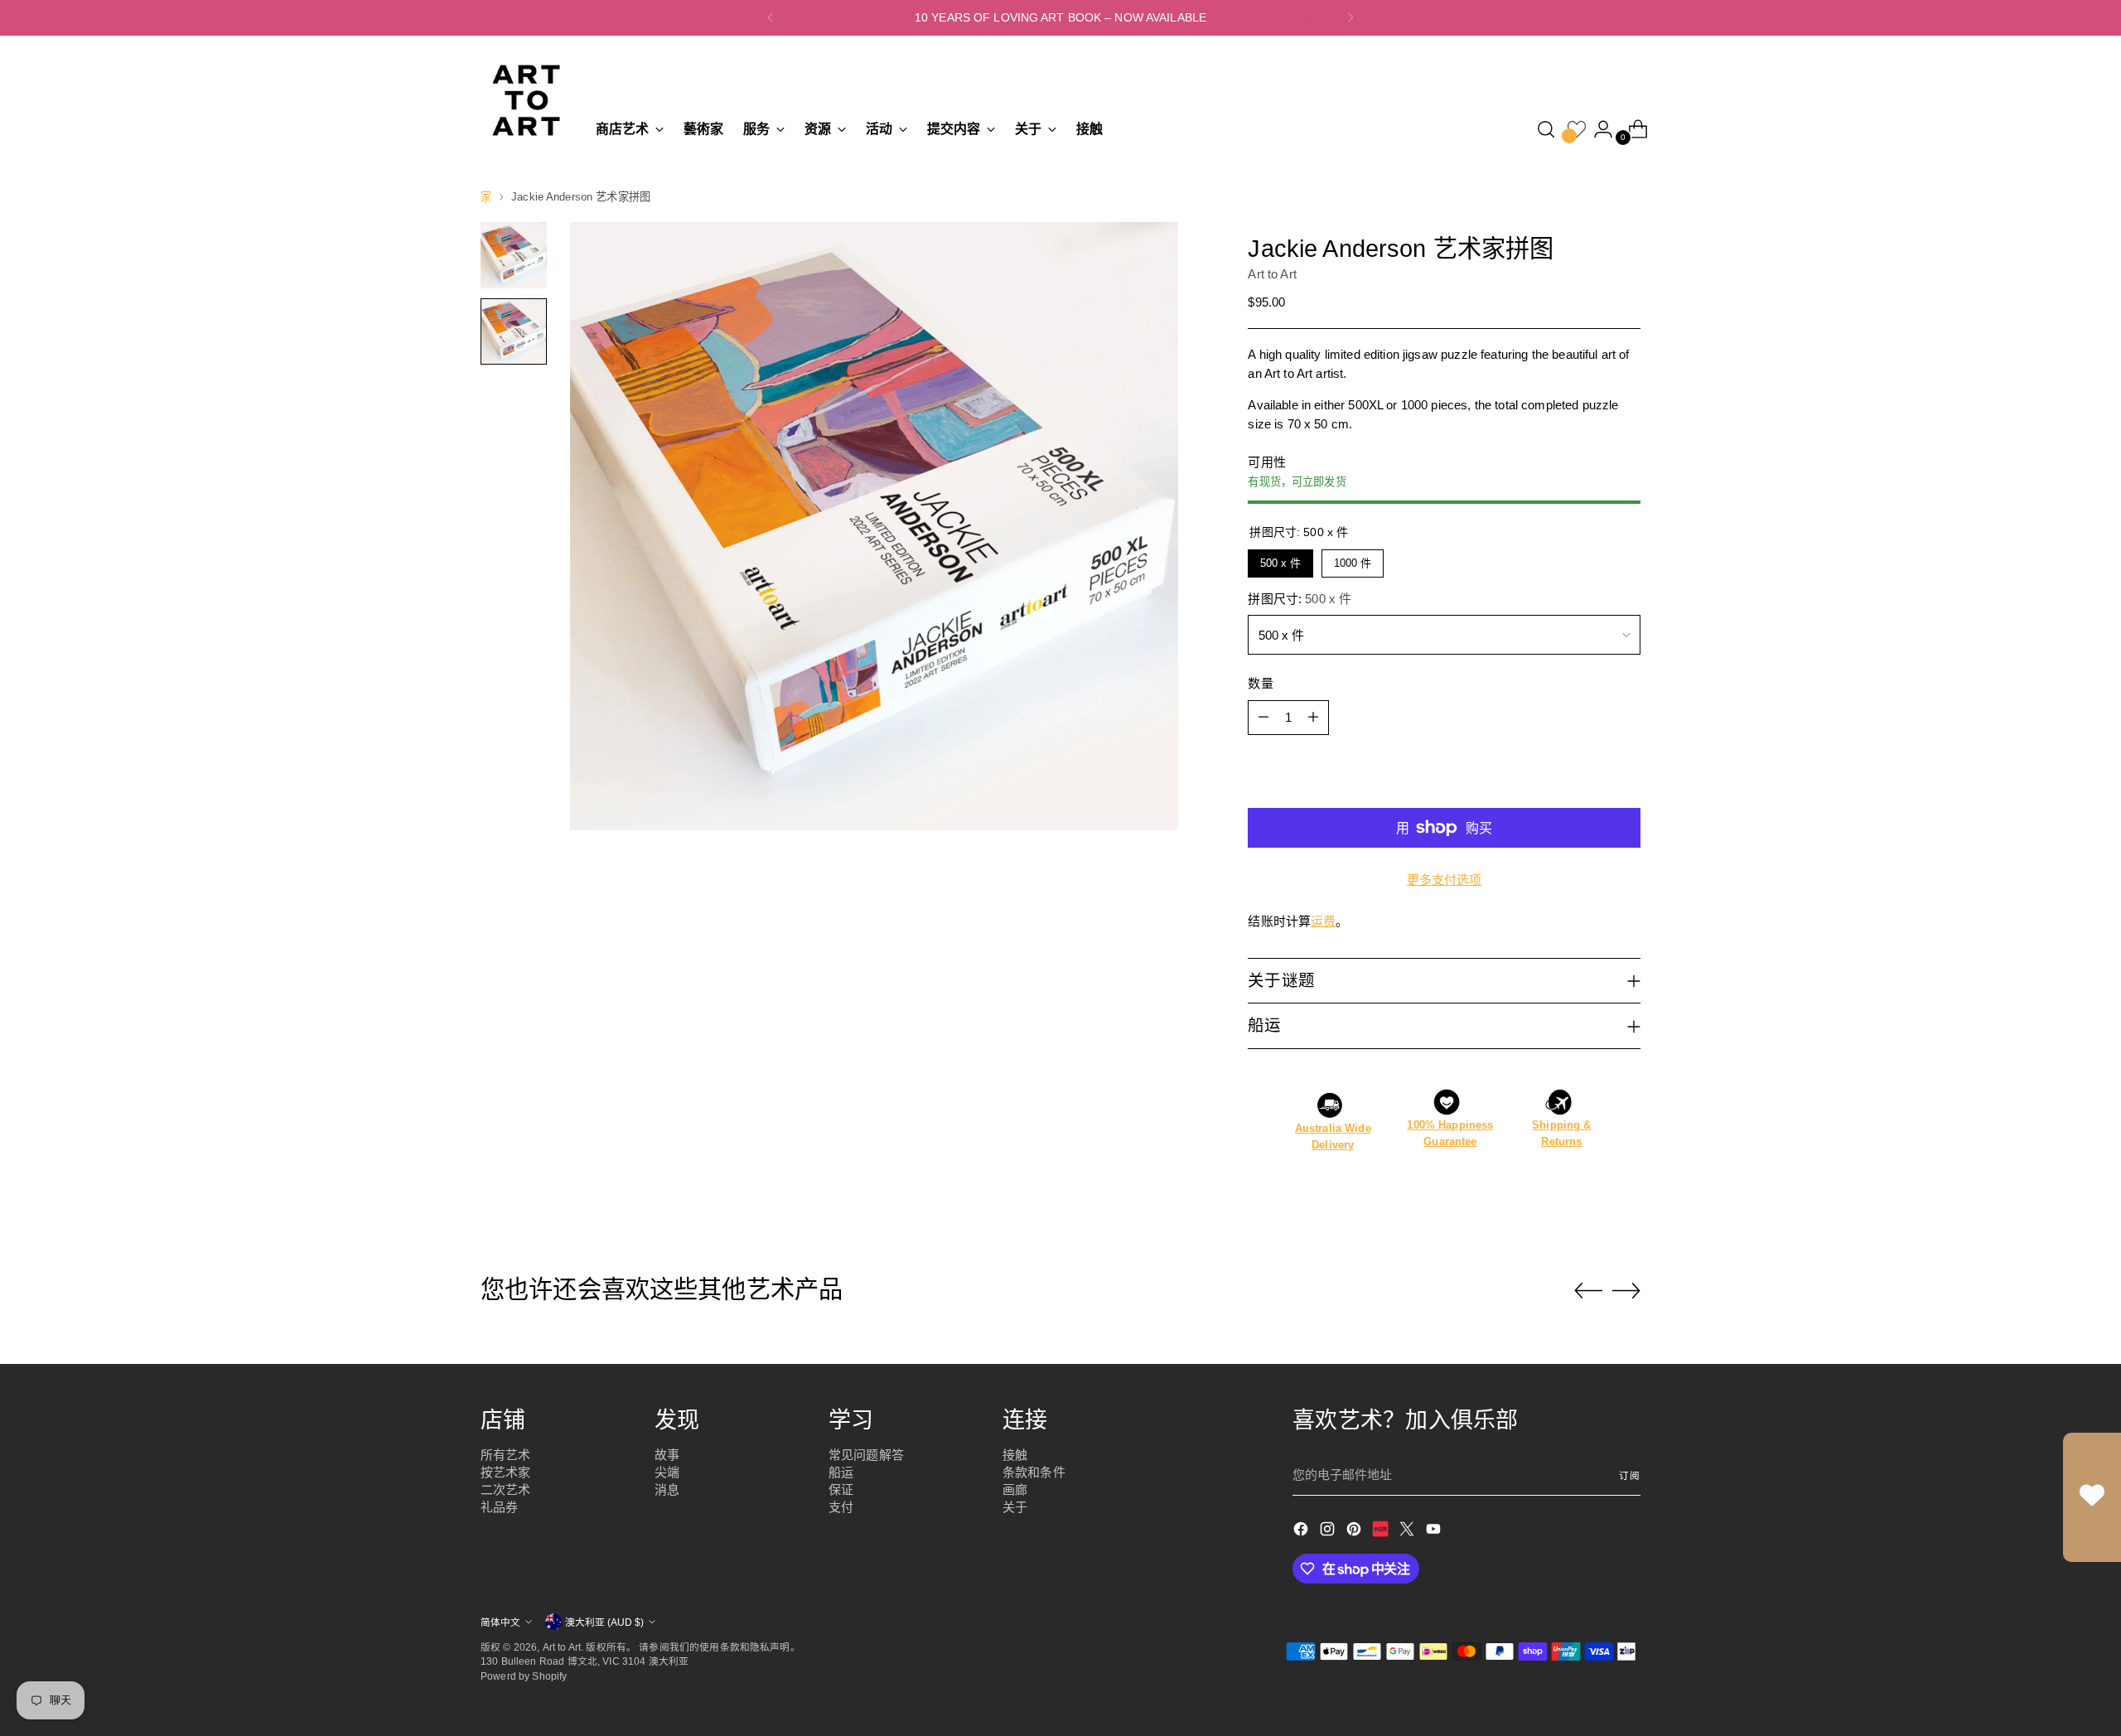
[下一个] (1350, 18)
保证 (841, 1489)
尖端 (667, 1472)
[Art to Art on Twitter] (1408, 1532)
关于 (1015, 1507)
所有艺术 (506, 1455)
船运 (841, 1472)
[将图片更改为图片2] (514, 331)
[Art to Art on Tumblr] (1382, 1532)
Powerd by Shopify (524, 1676)
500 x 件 (1280, 559)
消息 (667, 1489)
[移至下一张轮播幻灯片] (1626, 1290)
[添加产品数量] (1313, 718)
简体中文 (500, 1622)
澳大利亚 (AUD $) (604, 1622)
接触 (1015, 1455)
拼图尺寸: (1300, 599)
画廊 (1015, 1489)
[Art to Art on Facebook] (1302, 1532)
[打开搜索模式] (1546, 129)
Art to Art (1272, 274)
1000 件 (1353, 559)
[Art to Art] (526, 100)
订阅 (1630, 1475)
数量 (1260, 683)
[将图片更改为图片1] (514, 255)
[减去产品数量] (1263, 718)
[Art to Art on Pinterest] (1355, 1532)
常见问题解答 (866, 1455)
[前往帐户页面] (1597, 129)
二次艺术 (506, 1489)
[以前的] (771, 18)
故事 (667, 1455)
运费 (1323, 921)
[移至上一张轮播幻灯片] (1588, 1291)
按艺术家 (506, 1472)
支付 (841, 1507)
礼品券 (499, 1507)
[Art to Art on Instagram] (1329, 1532)
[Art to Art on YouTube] (1435, 1532)
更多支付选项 (1445, 880)
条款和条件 (1034, 1472)
